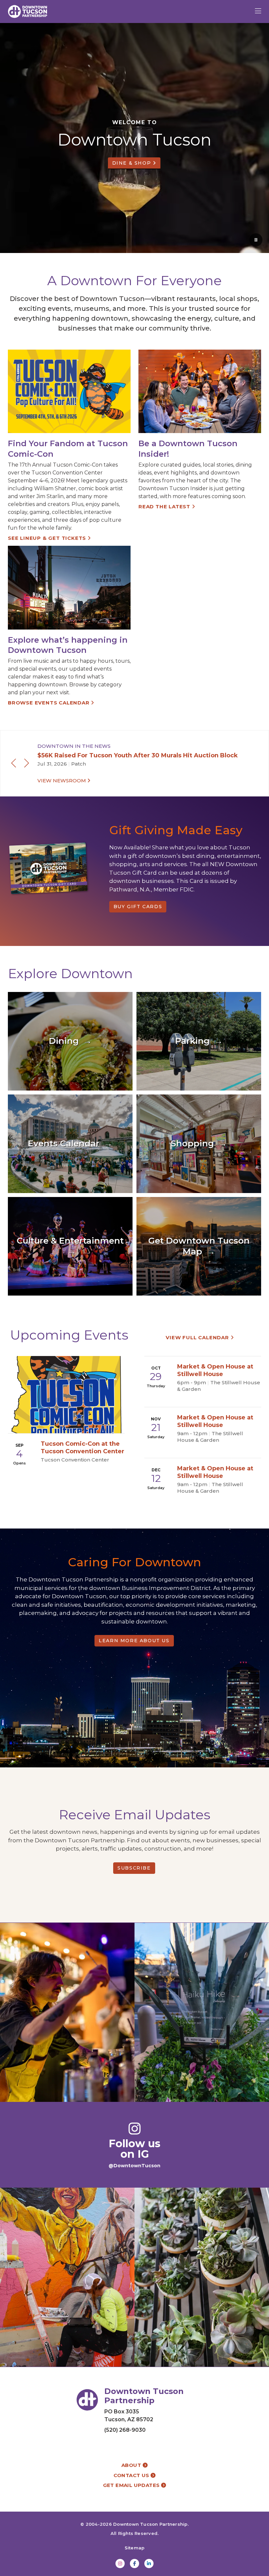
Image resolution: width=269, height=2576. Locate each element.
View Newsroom (62, 781)
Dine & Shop (133, 163)
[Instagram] (120, 2564)
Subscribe (134, 1868)
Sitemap (135, 2548)
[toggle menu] (258, 11)
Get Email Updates (132, 2485)
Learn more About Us (134, 1641)
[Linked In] (149, 2564)
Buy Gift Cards (138, 907)
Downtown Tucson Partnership (150, 2524)
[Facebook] (134, 2564)
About (132, 2465)
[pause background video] (256, 240)
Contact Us (132, 2475)
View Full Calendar (198, 1337)
